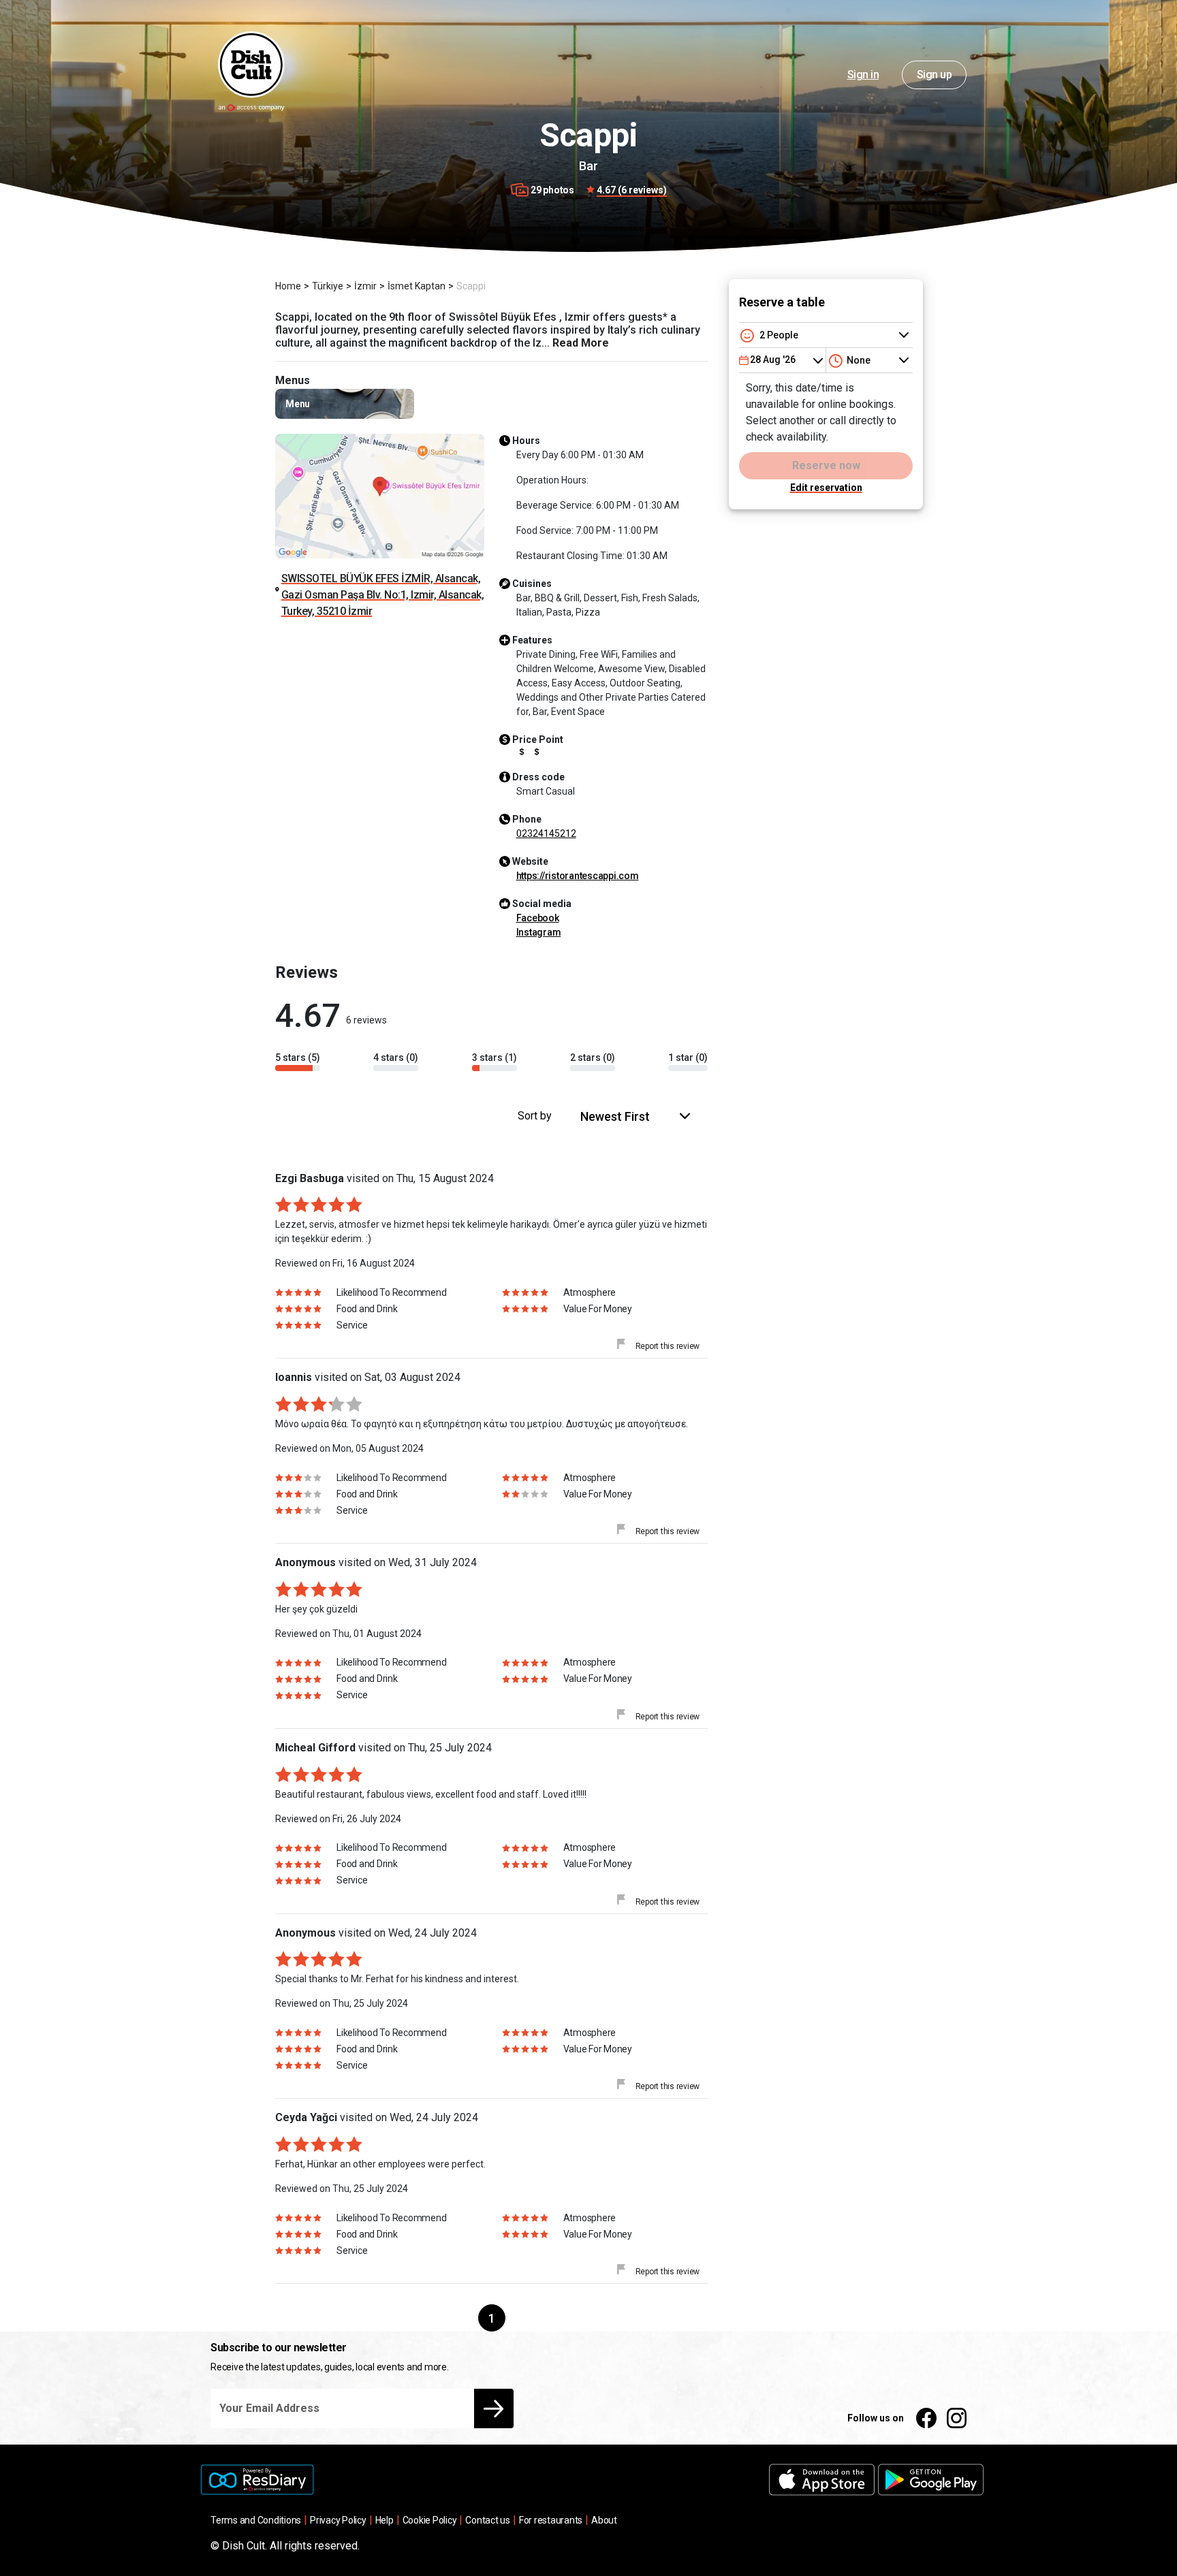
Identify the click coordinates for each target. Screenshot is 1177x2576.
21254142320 (546, 833)
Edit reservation (826, 488)
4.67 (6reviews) (632, 190)
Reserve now (826, 465)
